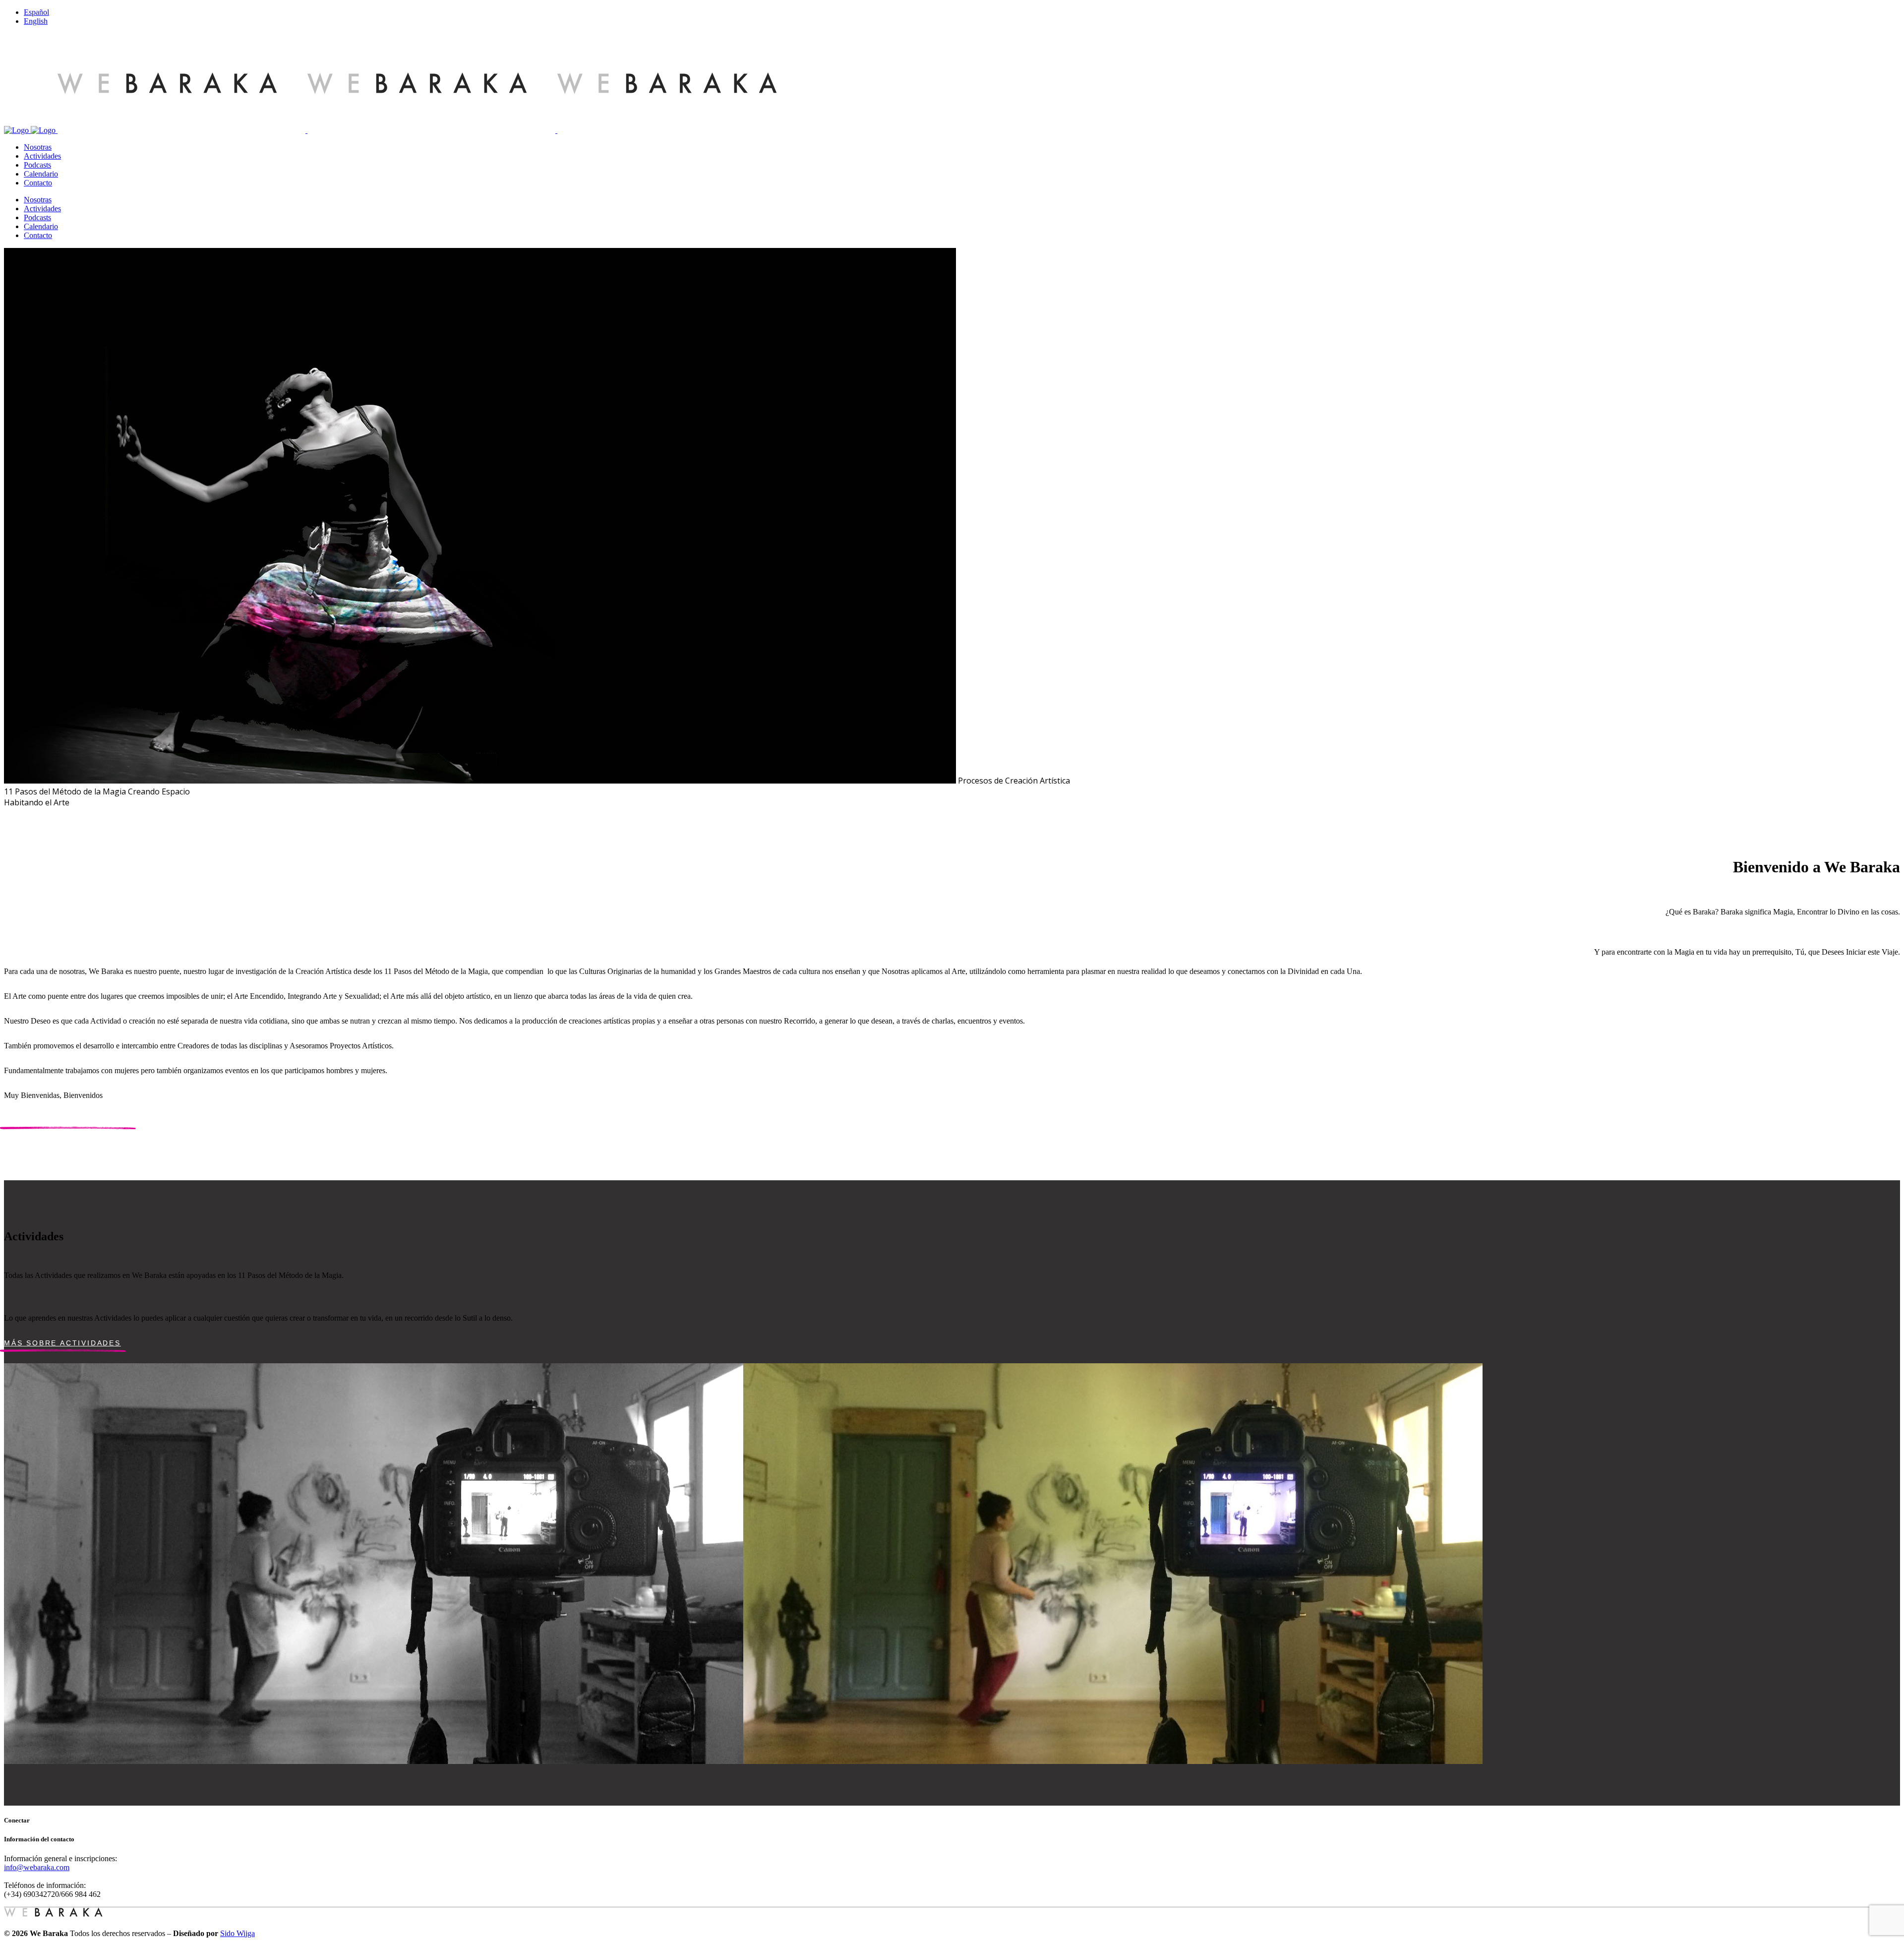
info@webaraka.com (37, 1867)
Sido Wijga (238, 1933)
